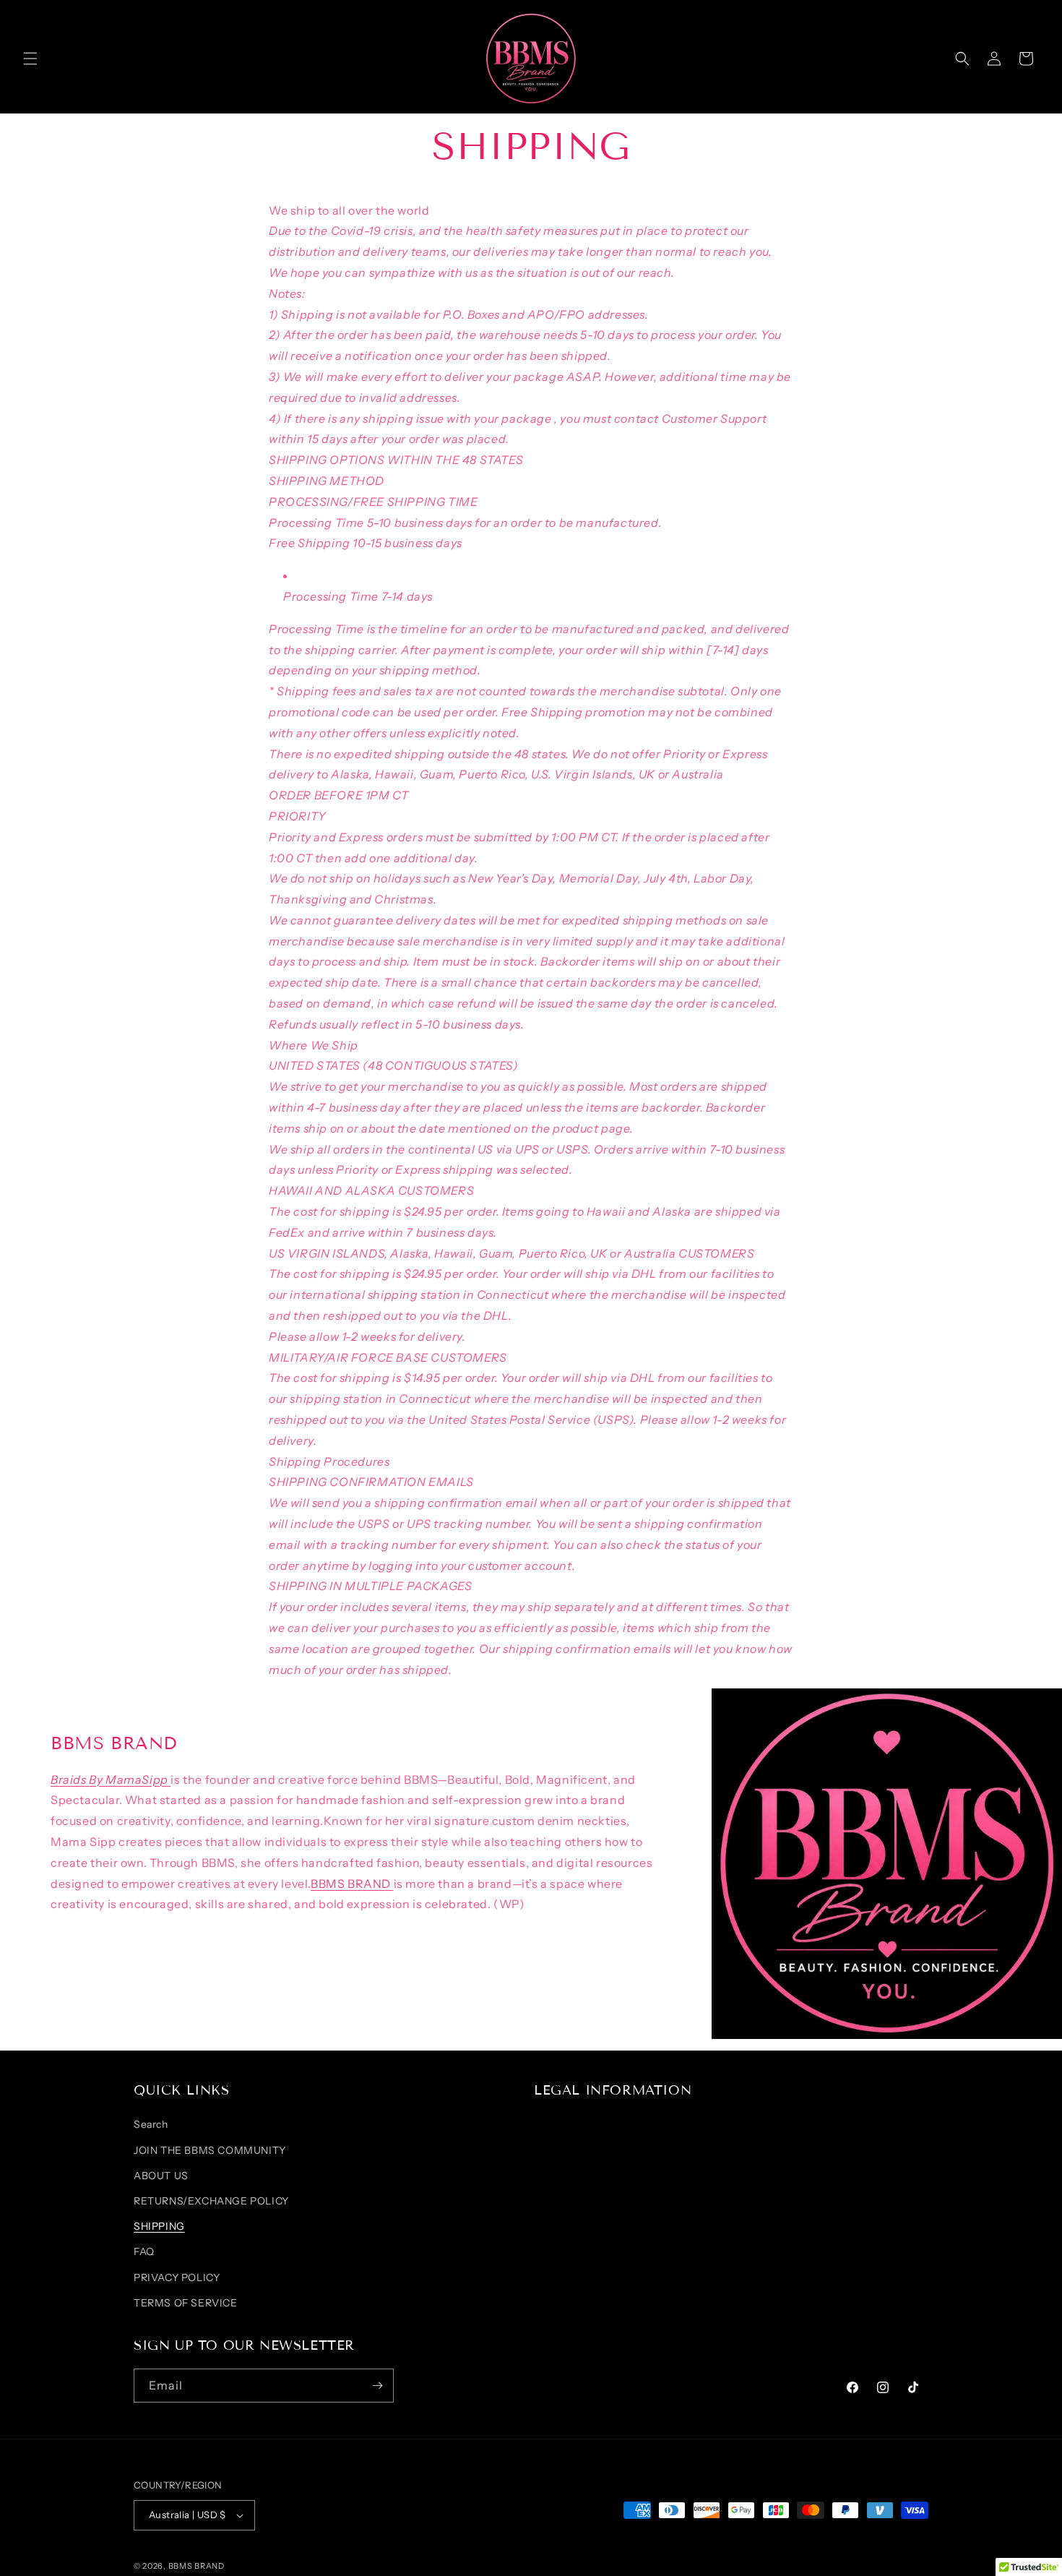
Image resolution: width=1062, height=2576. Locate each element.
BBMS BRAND (352, 1884)
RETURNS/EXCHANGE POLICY (211, 2201)
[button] (30, 59)
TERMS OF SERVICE (186, 2303)
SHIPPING (159, 2226)
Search (151, 2124)
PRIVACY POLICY (177, 2277)
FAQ (144, 2251)
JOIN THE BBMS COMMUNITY (210, 2150)
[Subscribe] (377, 2386)
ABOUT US (161, 2176)
